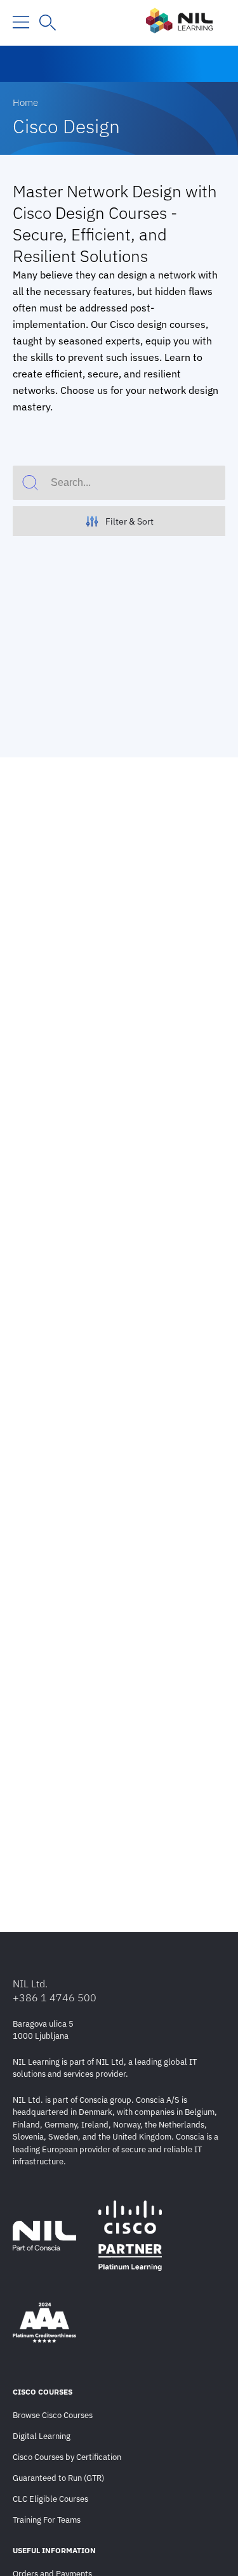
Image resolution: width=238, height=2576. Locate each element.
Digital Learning (42, 2436)
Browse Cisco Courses (53, 2415)
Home (25, 102)
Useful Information (54, 2550)
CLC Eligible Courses (50, 2499)
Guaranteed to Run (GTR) (58, 2478)
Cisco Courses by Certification (67, 2457)
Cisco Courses (43, 2392)
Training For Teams (47, 2520)
